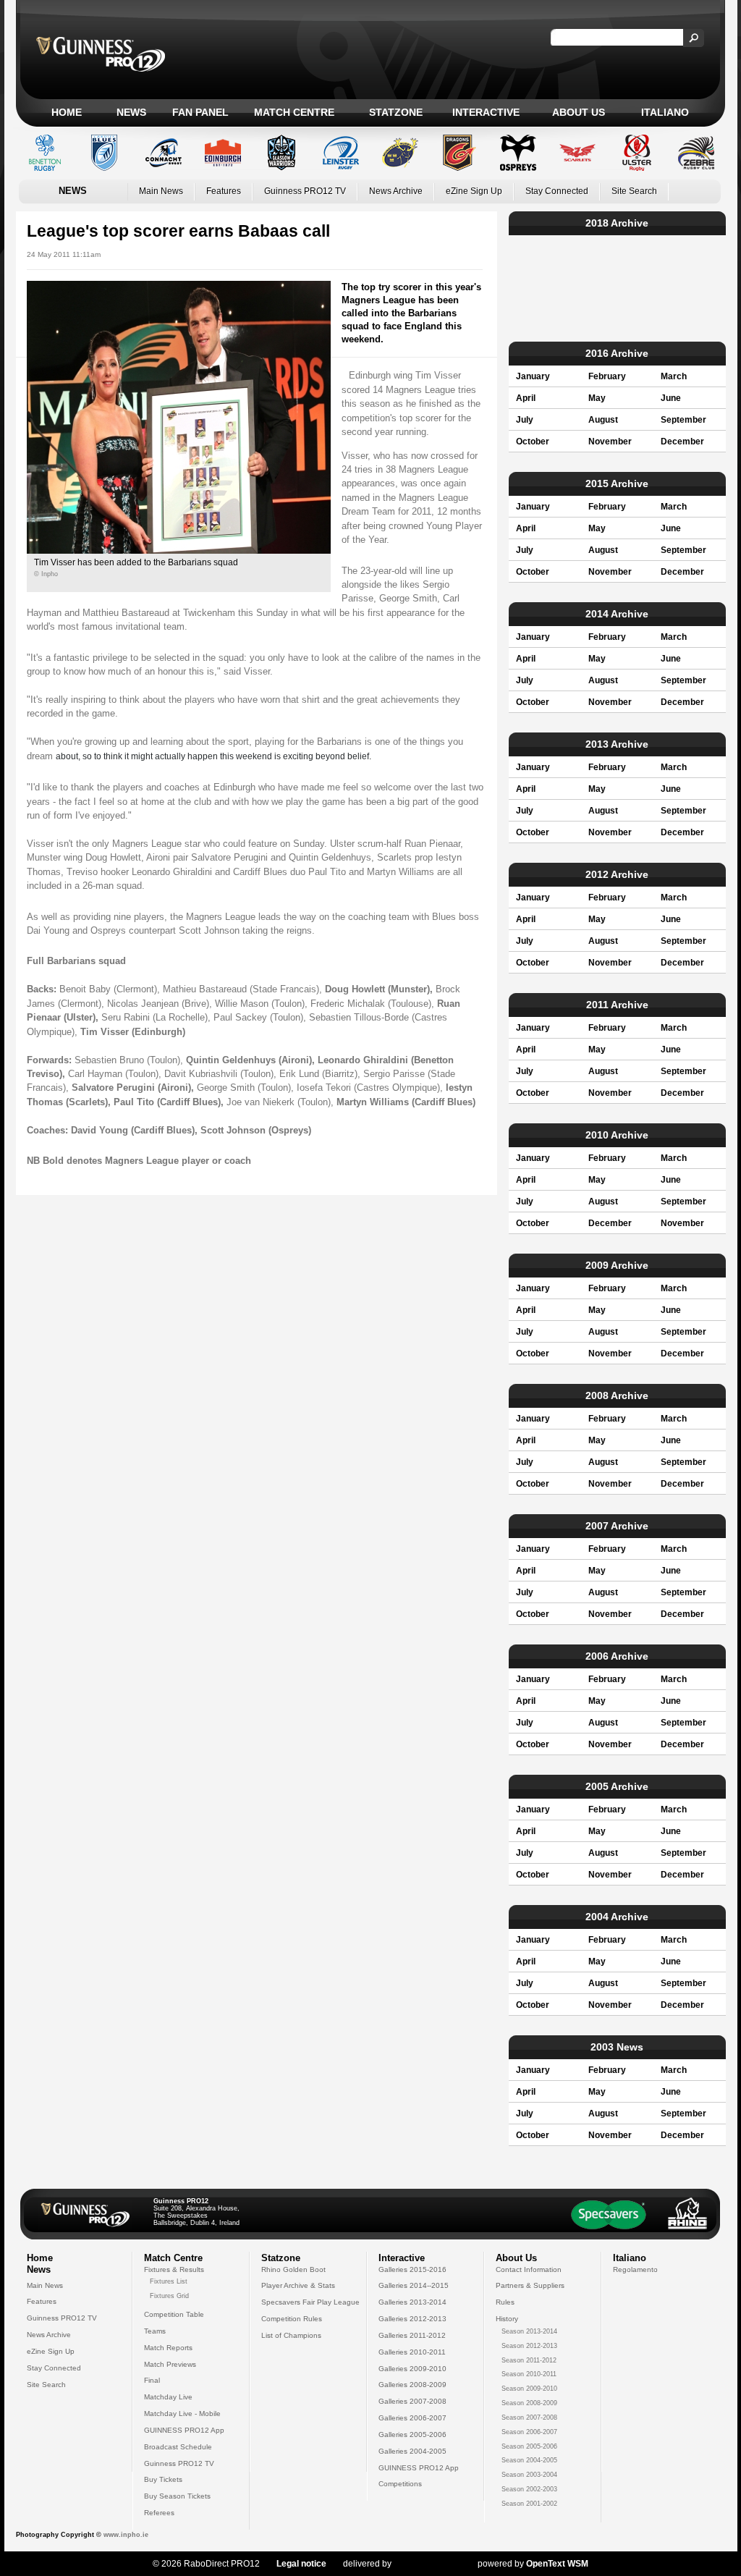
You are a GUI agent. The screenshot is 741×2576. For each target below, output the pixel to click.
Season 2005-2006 (529, 2446)
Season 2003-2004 (529, 2475)
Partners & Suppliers (530, 2285)
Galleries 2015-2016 (412, 2269)
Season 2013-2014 (529, 2331)
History (507, 2319)
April (526, 398)
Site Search (634, 191)
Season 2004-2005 (529, 2460)
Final (152, 2380)
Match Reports (168, 2348)
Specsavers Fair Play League (310, 2302)
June (671, 398)
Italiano (665, 112)
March (674, 376)
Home (67, 112)
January (533, 376)
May (597, 398)
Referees (159, 2513)
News (131, 112)
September (683, 420)
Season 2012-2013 (529, 2346)
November (610, 442)
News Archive (396, 191)
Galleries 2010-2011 (412, 2352)
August (603, 420)
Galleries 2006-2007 (412, 2418)
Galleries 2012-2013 (412, 2319)
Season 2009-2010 (529, 2389)
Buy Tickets (163, 2479)
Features (224, 191)
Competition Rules (292, 2319)
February (607, 376)
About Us (579, 112)
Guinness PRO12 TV (305, 191)
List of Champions (291, 2335)
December (682, 442)
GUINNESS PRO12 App (184, 2430)
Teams (155, 2331)
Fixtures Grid (169, 2296)
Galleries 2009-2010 (412, 2369)
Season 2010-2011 (529, 2374)
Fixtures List (169, 2281)
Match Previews (170, 2364)
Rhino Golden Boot (293, 2269)
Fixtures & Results (174, 2269)
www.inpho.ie (126, 2535)
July (525, 420)
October (533, 442)
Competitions (400, 2484)
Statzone (396, 112)
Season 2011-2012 (529, 2360)
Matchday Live (168, 2397)
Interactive (486, 112)
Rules (505, 2302)
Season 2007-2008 (529, 2417)
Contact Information (529, 2269)
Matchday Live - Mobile (182, 2414)
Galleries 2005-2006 (412, 2434)
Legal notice (301, 2564)
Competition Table (174, 2314)
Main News (161, 191)
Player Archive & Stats (298, 2285)
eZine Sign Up (474, 191)
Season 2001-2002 (529, 2504)
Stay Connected (557, 191)
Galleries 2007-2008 (412, 2401)
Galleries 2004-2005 (412, 2451)
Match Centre (294, 112)
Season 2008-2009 (529, 2403)
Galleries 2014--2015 (414, 2285)
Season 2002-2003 (529, 2489)
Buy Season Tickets (177, 2496)
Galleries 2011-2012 (412, 2335)
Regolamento (635, 2269)
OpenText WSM (557, 2564)
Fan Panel (200, 112)
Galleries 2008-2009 (412, 2385)
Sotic (427, 2564)
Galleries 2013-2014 (412, 2302)
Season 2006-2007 (529, 2432)
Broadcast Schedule (178, 2447)
